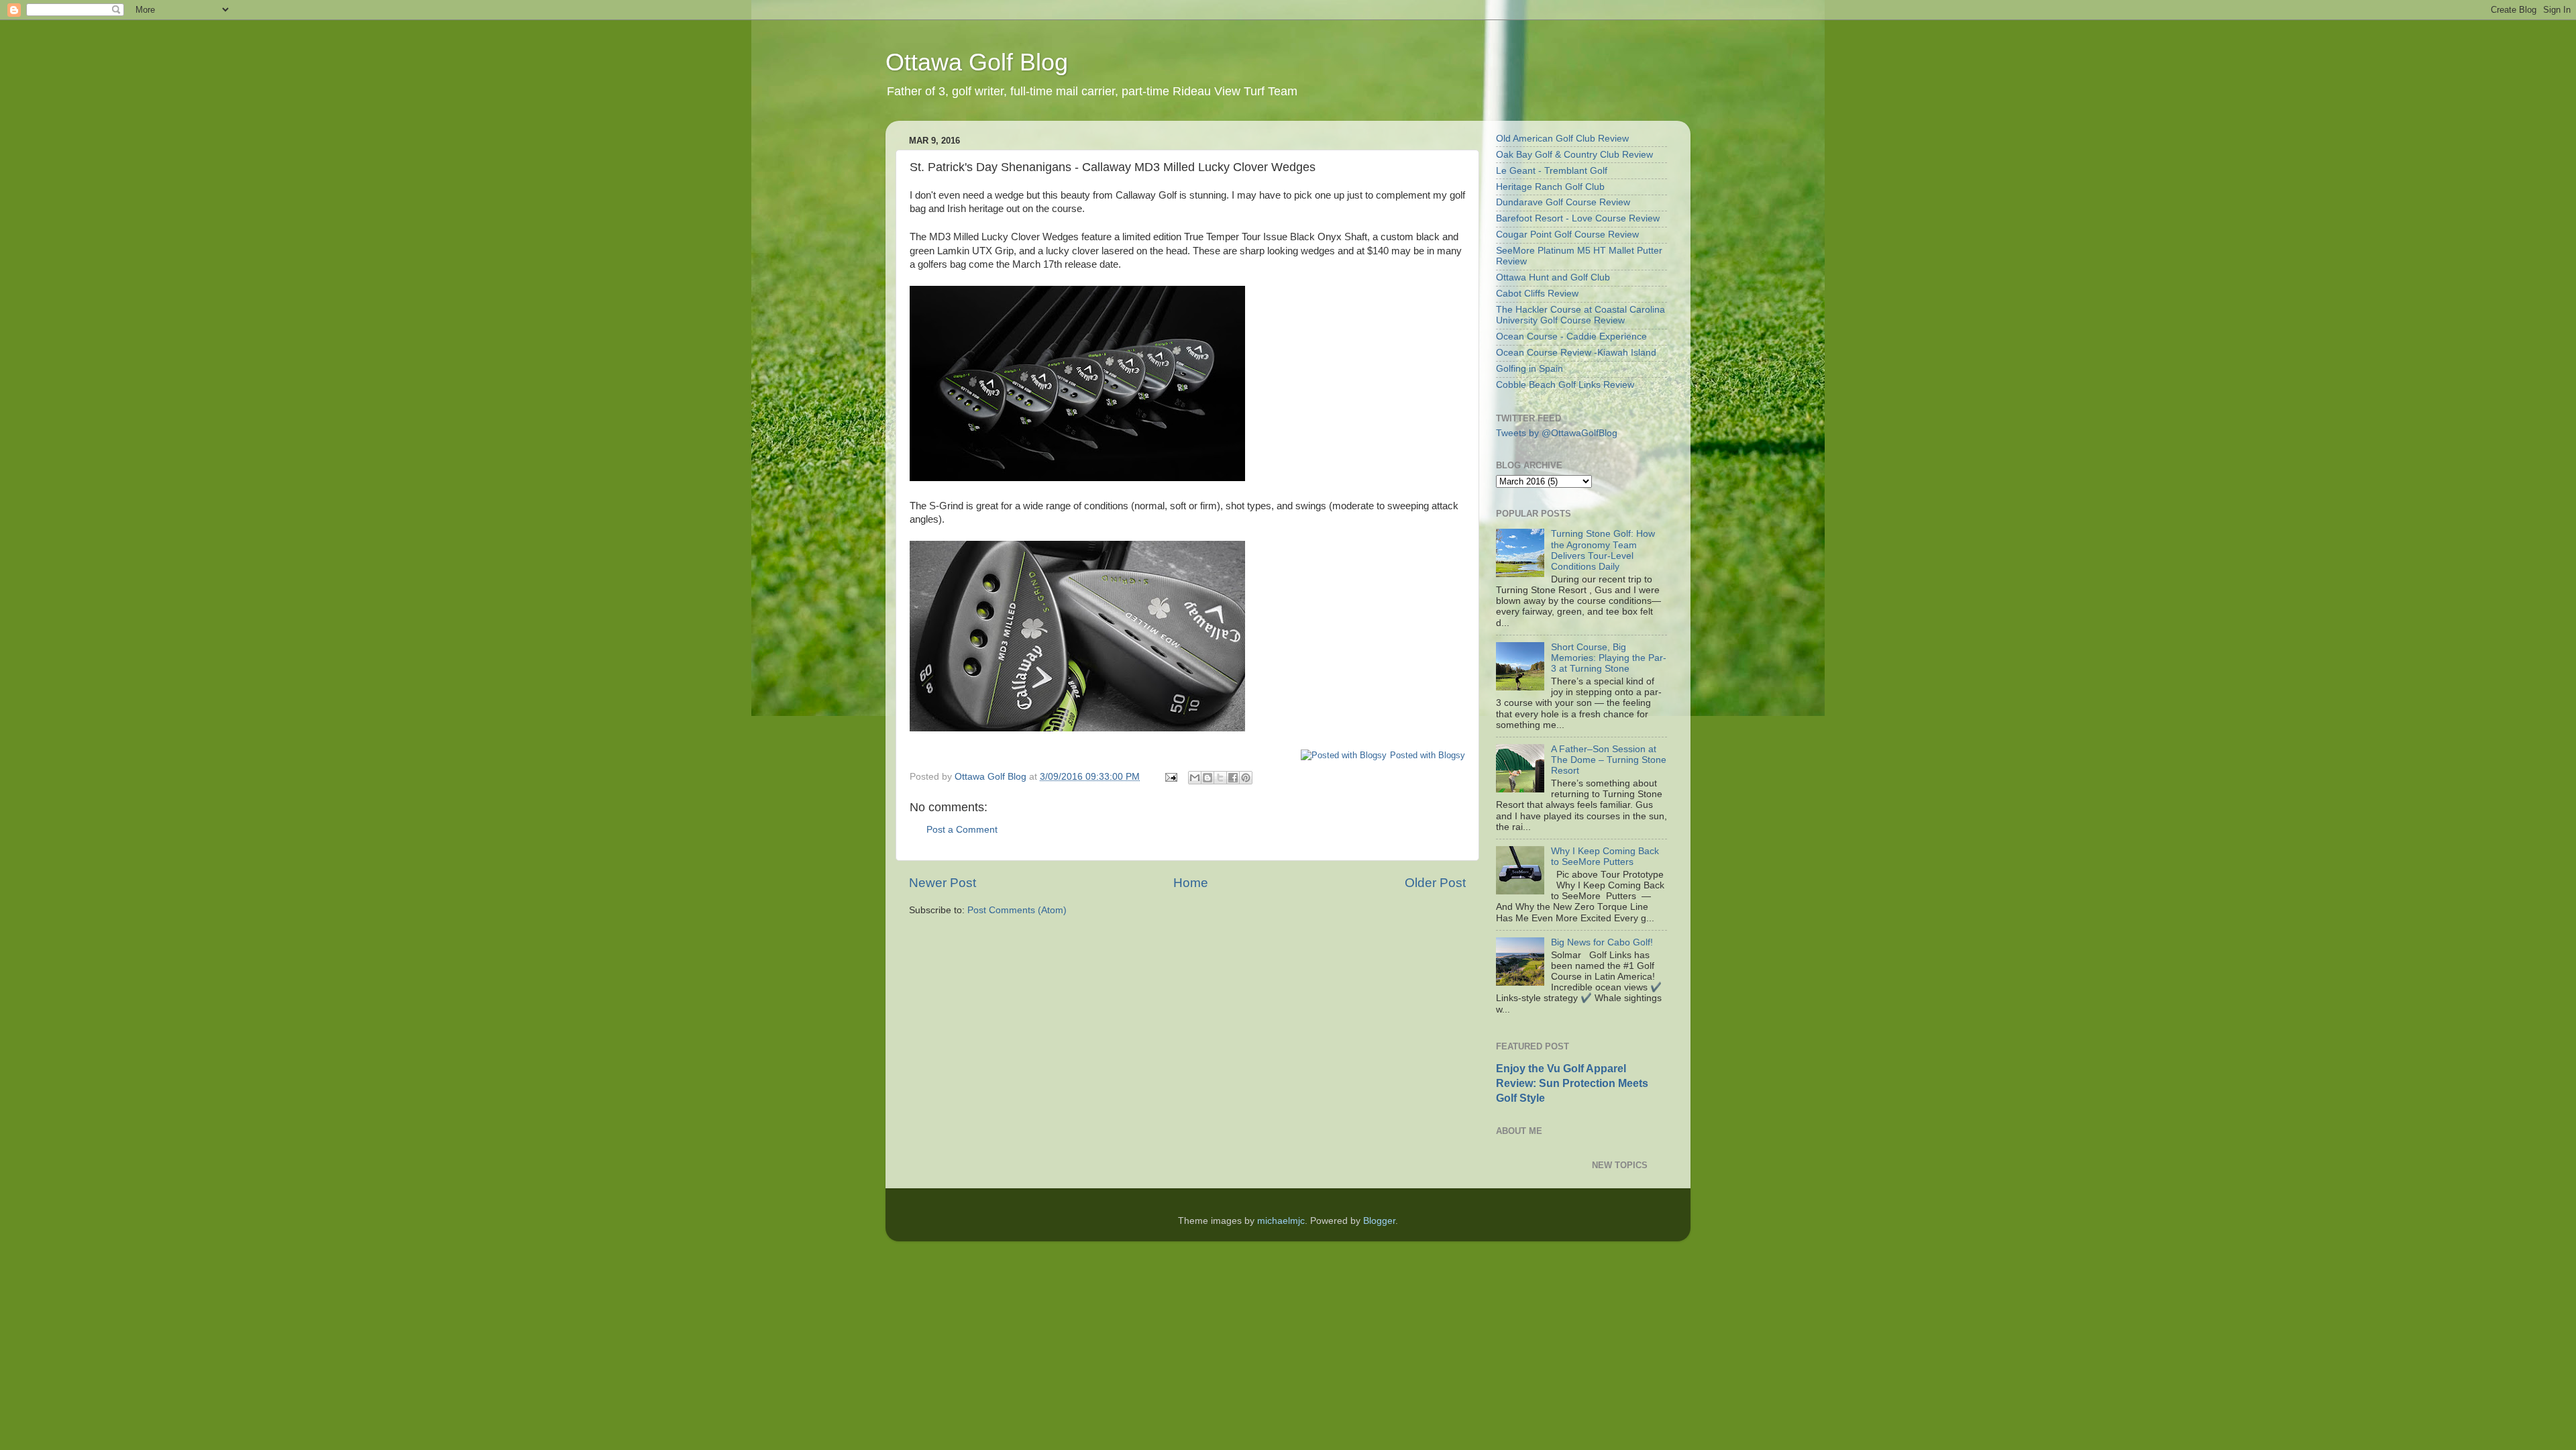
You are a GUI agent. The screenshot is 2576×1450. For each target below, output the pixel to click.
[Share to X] (1220, 778)
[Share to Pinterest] (1246, 778)
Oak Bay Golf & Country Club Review (1574, 155)
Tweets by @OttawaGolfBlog (1557, 433)
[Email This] (1195, 778)
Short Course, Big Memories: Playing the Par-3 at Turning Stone (1609, 658)
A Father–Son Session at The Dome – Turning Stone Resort (1609, 760)
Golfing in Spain (1529, 369)
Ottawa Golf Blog (977, 62)
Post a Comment (962, 830)
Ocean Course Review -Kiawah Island (1576, 353)
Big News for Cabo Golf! (1602, 942)
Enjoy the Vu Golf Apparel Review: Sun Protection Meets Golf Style (1572, 1083)
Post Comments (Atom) (1017, 910)
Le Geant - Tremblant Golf (1552, 171)
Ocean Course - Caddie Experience (1571, 336)
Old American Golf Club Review (1562, 139)
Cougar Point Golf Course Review (1567, 235)
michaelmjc (1281, 1221)
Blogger (1379, 1221)
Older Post (1435, 883)
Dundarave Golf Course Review (1563, 202)
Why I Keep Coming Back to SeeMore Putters (1605, 857)
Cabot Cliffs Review (1537, 294)
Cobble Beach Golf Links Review (1565, 385)
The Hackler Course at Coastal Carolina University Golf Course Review (1580, 315)
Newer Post (943, 883)
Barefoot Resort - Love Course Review (1578, 218)
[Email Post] (1170, 777)
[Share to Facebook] (1233, 778)
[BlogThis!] (1207, 778)
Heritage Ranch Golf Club (1550, 187)
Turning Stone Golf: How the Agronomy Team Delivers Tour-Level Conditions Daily (1603, 550)
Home (1191, 883)
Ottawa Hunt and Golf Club (1553, 277)
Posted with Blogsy (1428, 755)
